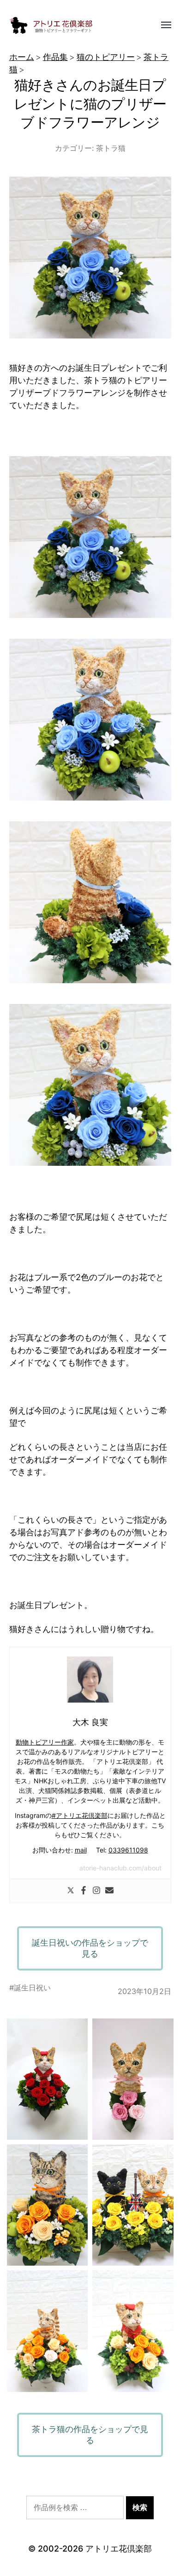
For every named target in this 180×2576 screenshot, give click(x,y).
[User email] (109, 1891)
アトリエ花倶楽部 (119, 2549)
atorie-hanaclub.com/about (120, 1868)
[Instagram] (96, 1891)
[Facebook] (84, 1891)
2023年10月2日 (144, 1991)
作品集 (55, 57)
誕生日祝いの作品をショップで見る (90, 1948)
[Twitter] (71, 1891)
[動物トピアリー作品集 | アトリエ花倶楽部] (72, 25)
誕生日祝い (32, 1988)
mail (81, 1850)
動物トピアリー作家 (45, 1742)
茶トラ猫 (111, 148)
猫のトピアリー (106, 57)
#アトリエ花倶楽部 (80, 1815)
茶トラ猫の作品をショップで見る (90, 2435)
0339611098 (128, 1850)
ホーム (22, 57)
